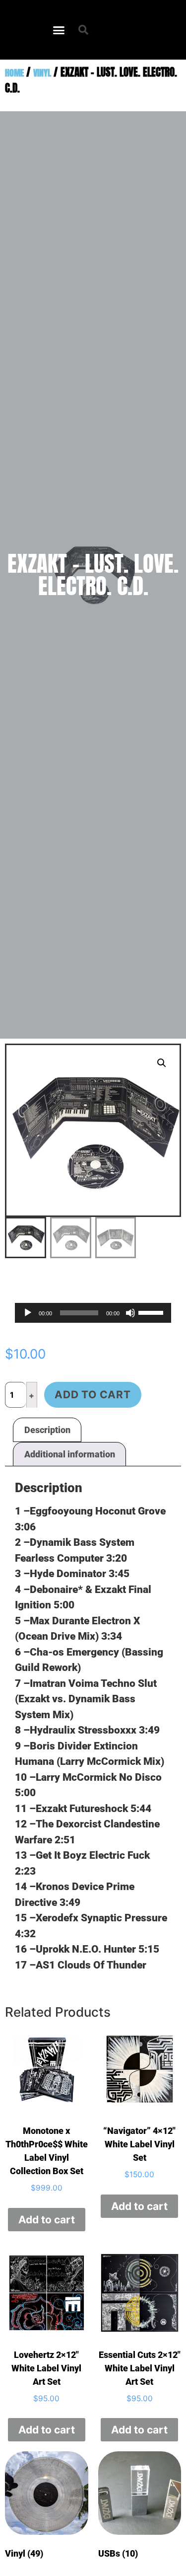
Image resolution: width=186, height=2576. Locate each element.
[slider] (152, 1312)
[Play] (28, 1313)
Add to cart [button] (47, 2220)
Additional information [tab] (70, 1454)
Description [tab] (47, 1430)
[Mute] (130, 1313)
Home (14, 73)
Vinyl (42, 73)
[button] (59, 30)
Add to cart (93, 1395)
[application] (93, 1313)
